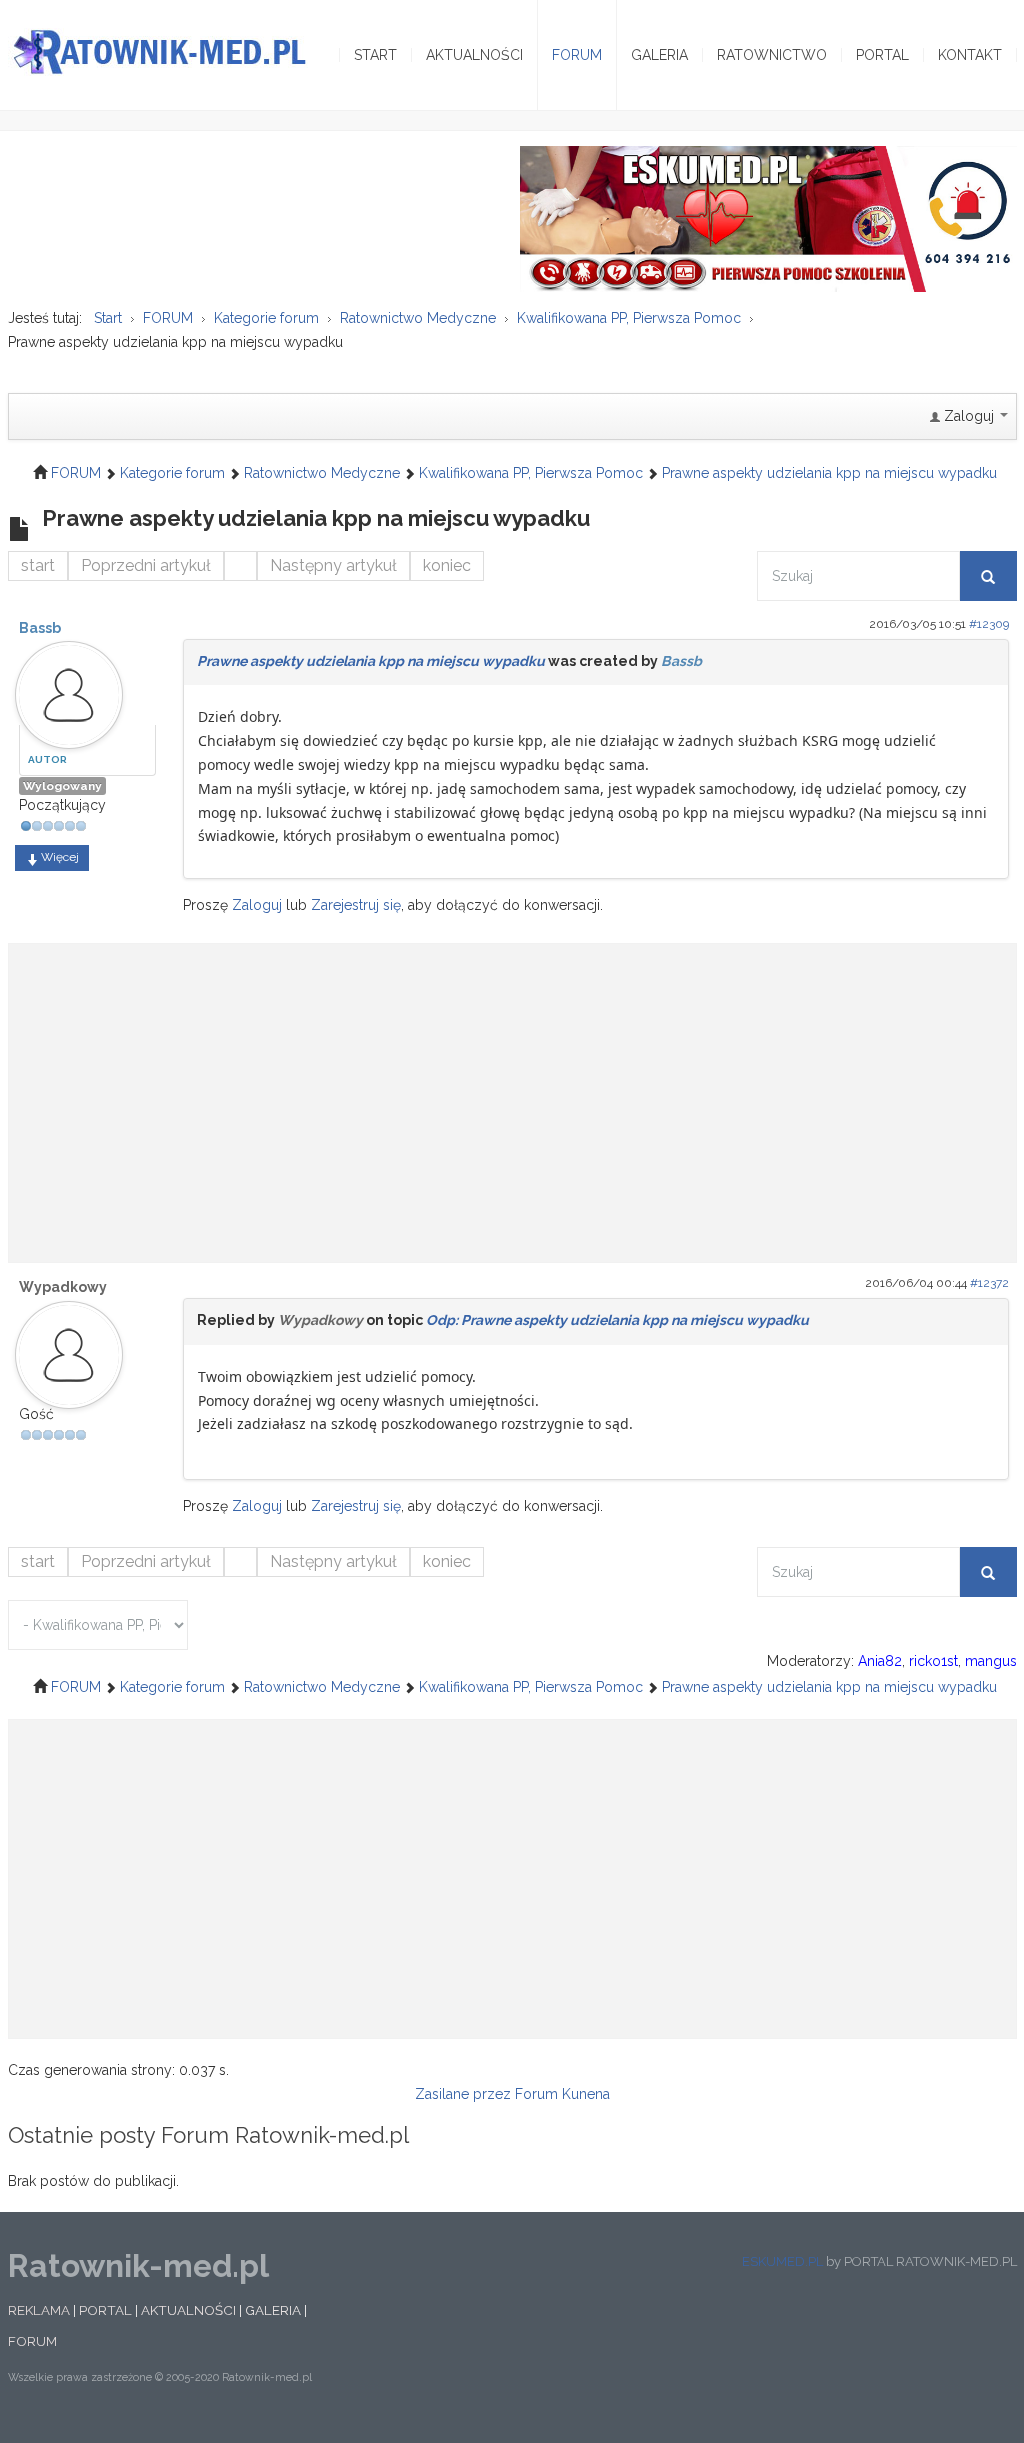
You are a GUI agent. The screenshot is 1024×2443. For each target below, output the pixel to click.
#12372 (989, 1283)
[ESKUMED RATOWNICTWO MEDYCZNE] (768, 218)
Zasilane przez (463, 2094)
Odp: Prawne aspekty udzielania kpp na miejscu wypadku (617, 1320)
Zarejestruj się (356, 905)
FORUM (32, 2341)
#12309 (989, 624)
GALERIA (273, 2310)
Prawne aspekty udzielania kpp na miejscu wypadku (371, 661)
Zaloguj (257, 905)
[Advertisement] (512, 1093)
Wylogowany (62, 786)
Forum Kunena (562, 2094)
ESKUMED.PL (782, 2261)
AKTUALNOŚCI (188, 2310)
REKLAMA (39, 2310)
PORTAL (105, 2310)
